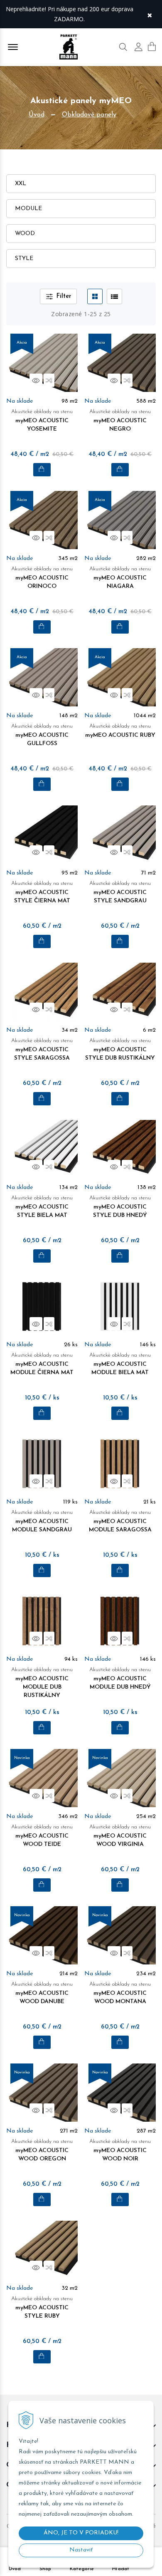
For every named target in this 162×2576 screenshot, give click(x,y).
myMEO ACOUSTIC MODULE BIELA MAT (120, 1364)
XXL (21, 184)
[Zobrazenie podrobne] (114, 296)
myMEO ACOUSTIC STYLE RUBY (42, 2308)
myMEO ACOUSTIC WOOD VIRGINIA (120, 1836)
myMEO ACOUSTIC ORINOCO (42, 578)
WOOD (25, 234)
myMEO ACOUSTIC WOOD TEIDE (42, 1836)
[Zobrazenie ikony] (95, 296)
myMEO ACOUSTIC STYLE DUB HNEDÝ (120, 1207)
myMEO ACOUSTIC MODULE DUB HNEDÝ (120, 1679)
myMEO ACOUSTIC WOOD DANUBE (42, 1993)
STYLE (24, 259)
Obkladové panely (89, 115)
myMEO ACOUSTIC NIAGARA (120, 578)
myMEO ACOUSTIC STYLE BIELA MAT (42, 1207)
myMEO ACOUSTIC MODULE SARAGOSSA (120, 1521)
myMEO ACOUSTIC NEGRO (120, 421)
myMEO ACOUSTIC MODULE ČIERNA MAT (42, 1364)
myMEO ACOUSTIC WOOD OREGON (42, 2150)
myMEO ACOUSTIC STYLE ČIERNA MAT (42, 892)
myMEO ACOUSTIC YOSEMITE (42, 421)
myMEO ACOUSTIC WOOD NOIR (120, 2150)
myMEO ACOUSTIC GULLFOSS (42, 735)
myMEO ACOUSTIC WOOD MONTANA (120, 1993)
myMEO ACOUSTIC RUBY (120, 731)
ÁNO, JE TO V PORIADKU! (81, 2533)
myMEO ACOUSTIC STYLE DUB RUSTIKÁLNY (120, 1050)
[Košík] (152, 47)
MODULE (28, 209)
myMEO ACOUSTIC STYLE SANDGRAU (120, 892)
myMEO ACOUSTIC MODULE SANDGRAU (42, 1521)
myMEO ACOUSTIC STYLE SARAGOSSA (42, 1050)
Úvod (37, 115)
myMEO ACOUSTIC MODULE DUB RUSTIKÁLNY (42, 1683)
